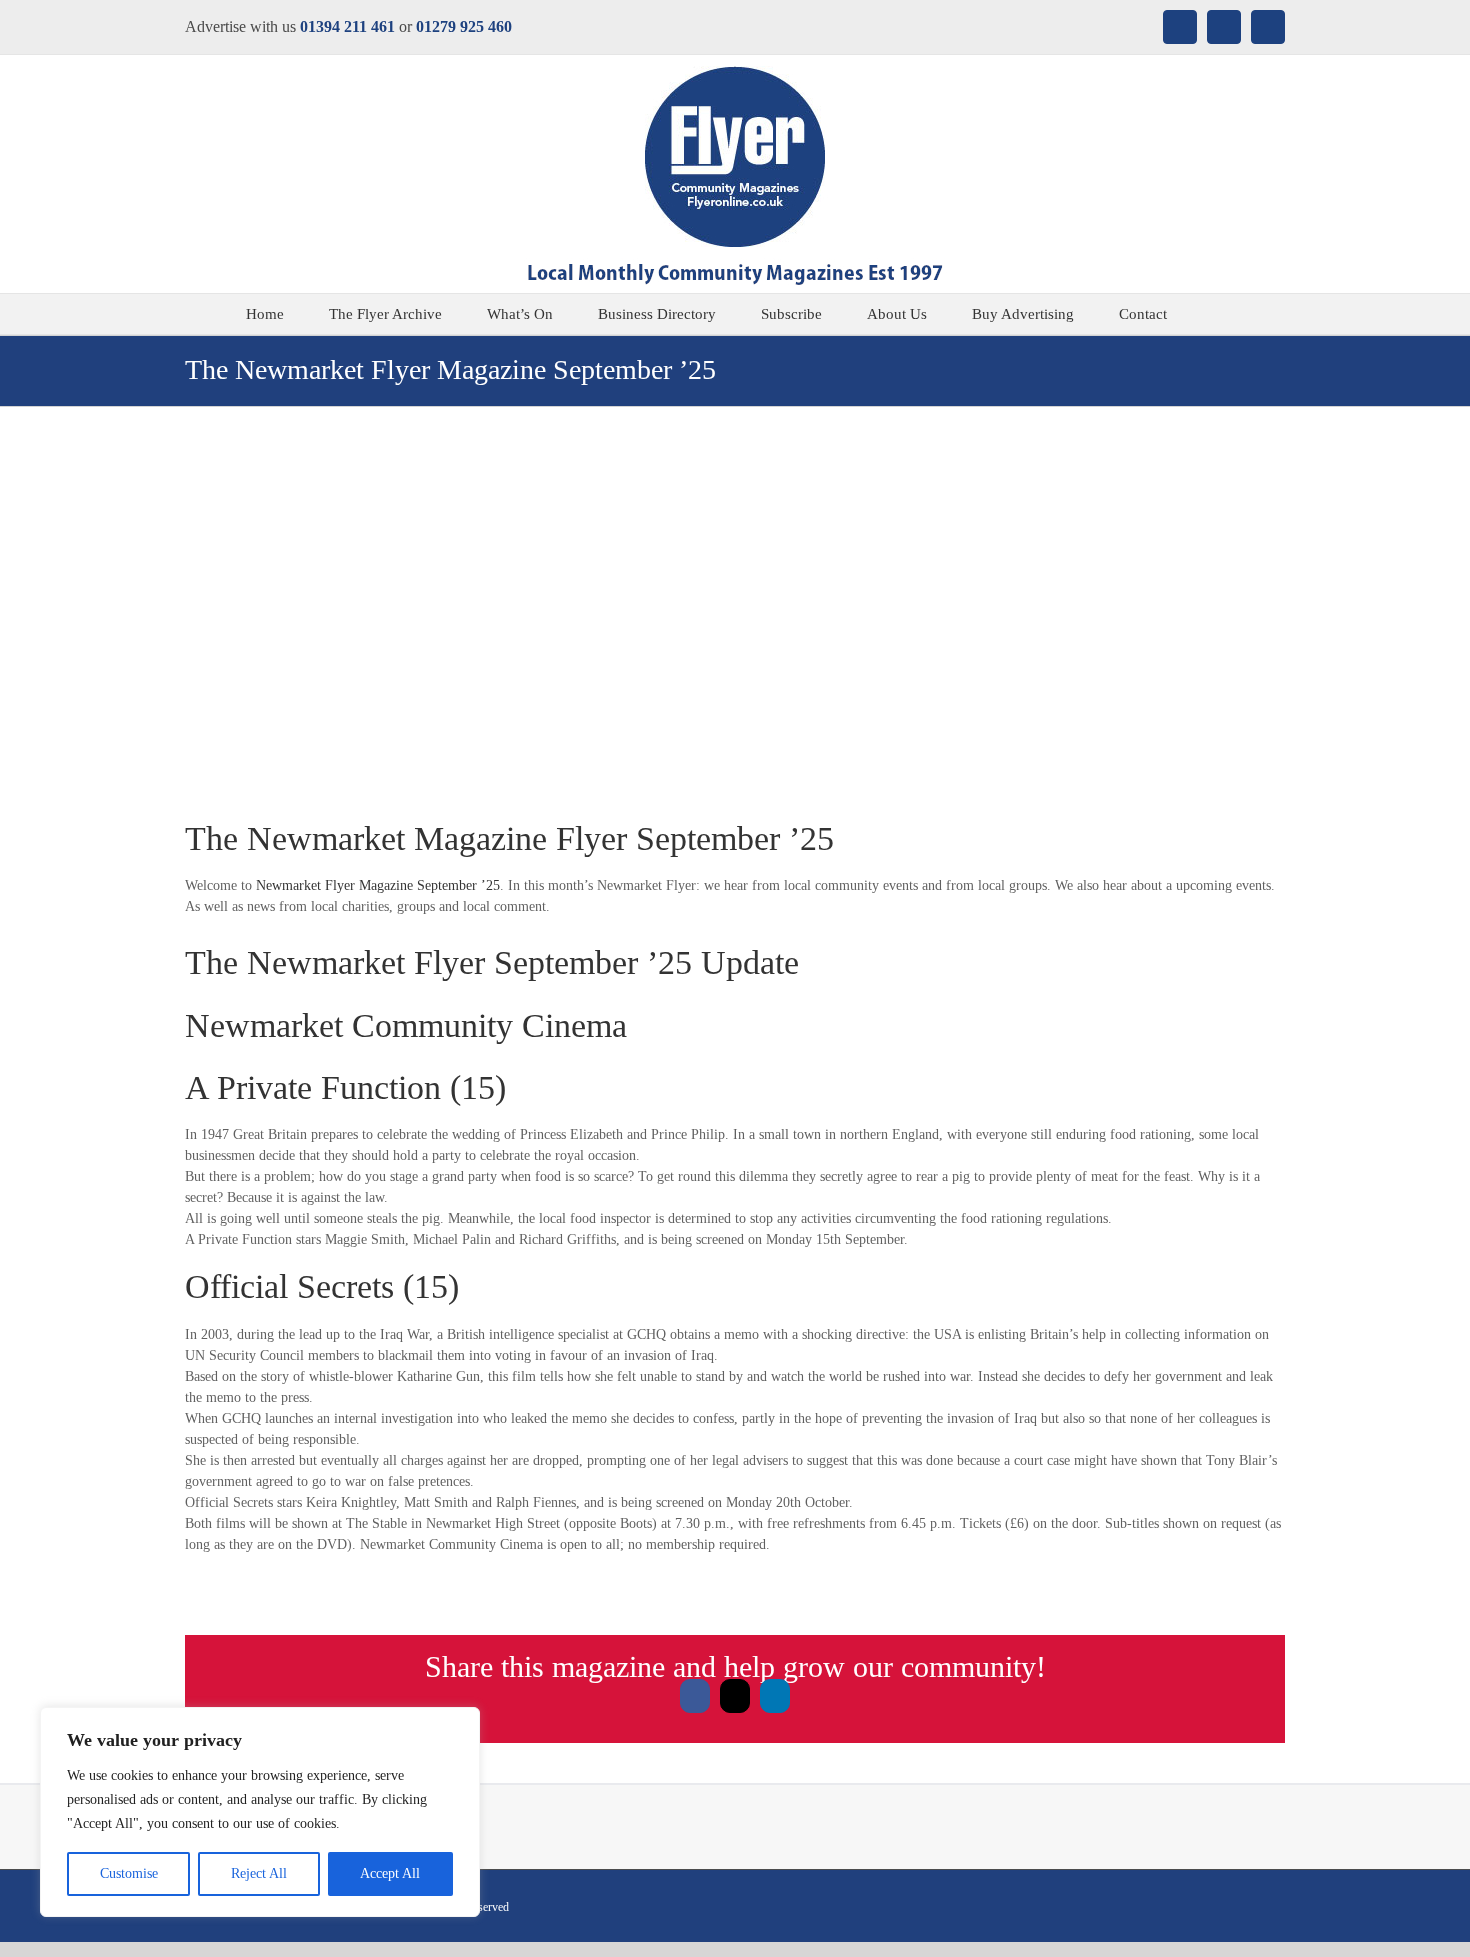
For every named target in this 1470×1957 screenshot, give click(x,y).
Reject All (259, 1873)
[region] (260, 1812)
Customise (129, 1873)
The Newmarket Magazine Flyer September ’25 (509, 838)
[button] (1218, 314)
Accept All (390, 1873)
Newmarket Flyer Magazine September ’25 (378, 885)
